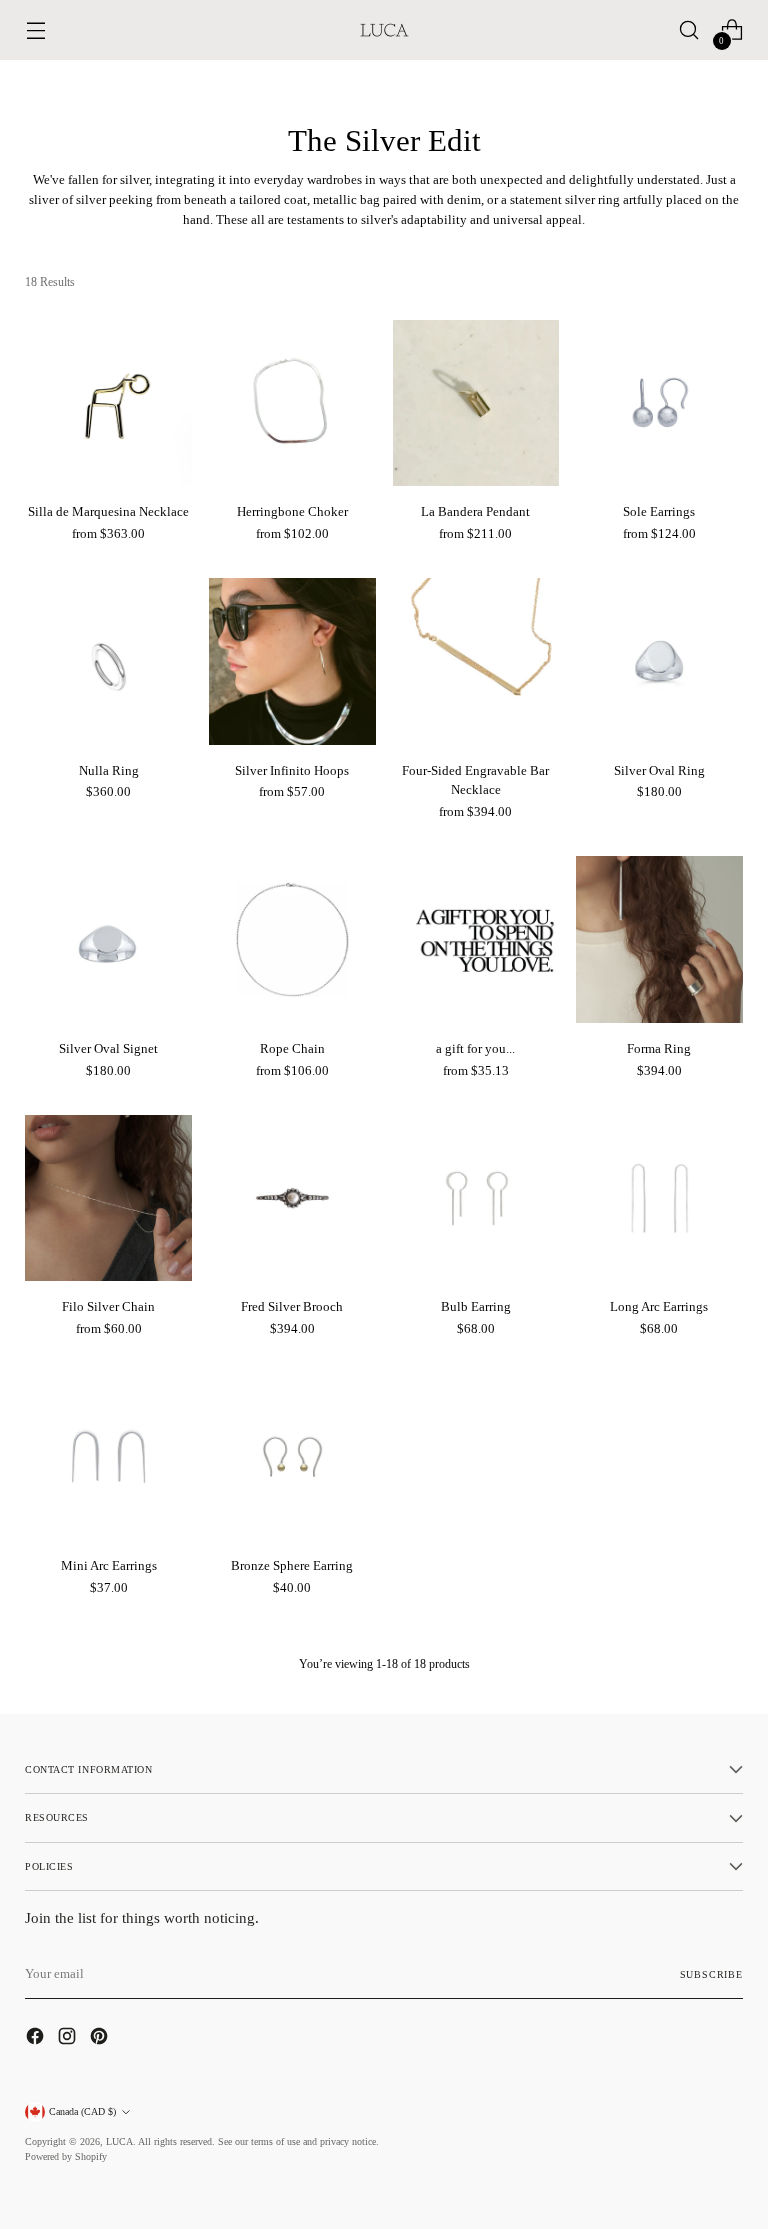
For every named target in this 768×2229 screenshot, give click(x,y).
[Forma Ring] (659, 939)
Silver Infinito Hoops (292, 770)
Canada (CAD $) (82, 2111)
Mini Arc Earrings (109, 1565)
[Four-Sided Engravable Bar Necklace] (476, 661)
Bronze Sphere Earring (292, 1565)
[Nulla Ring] (108, 661)
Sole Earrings (659, 511)
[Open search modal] (689, 30)
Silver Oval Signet (108, 1048)
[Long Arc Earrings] (659, 1198)
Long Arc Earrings (659, 1306)
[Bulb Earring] (476, 1198)
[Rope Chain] (292, 939)
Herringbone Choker (292, 511)
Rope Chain (292, 1048)
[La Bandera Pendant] (476, 403)
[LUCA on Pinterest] (101, 2039)
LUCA (119, 2141)
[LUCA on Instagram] (69, 2039)
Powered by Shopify (66, 2156)
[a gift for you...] (476, 939)
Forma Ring (659, 1048)
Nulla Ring (109, 770)
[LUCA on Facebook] (37, 2039)
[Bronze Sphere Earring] (292, 1456)
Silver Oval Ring (659, 770)
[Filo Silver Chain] (108, 1198)
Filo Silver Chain (108, 1306)
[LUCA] (384, 30)
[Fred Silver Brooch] (292, 1198)
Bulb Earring (476, 1306)
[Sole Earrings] (659, 403)
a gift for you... (475, 1048)
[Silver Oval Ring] (659, 661)
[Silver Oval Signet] (108, 939)
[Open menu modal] (35, 30)
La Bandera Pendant (475, 511)
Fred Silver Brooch (292, 1306)
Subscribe (711, 1974)
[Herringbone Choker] (292, 403)
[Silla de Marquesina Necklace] (108, 403)
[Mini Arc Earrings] (108, 1456)
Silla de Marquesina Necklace (108, 511)
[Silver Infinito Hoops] (292, 661)
